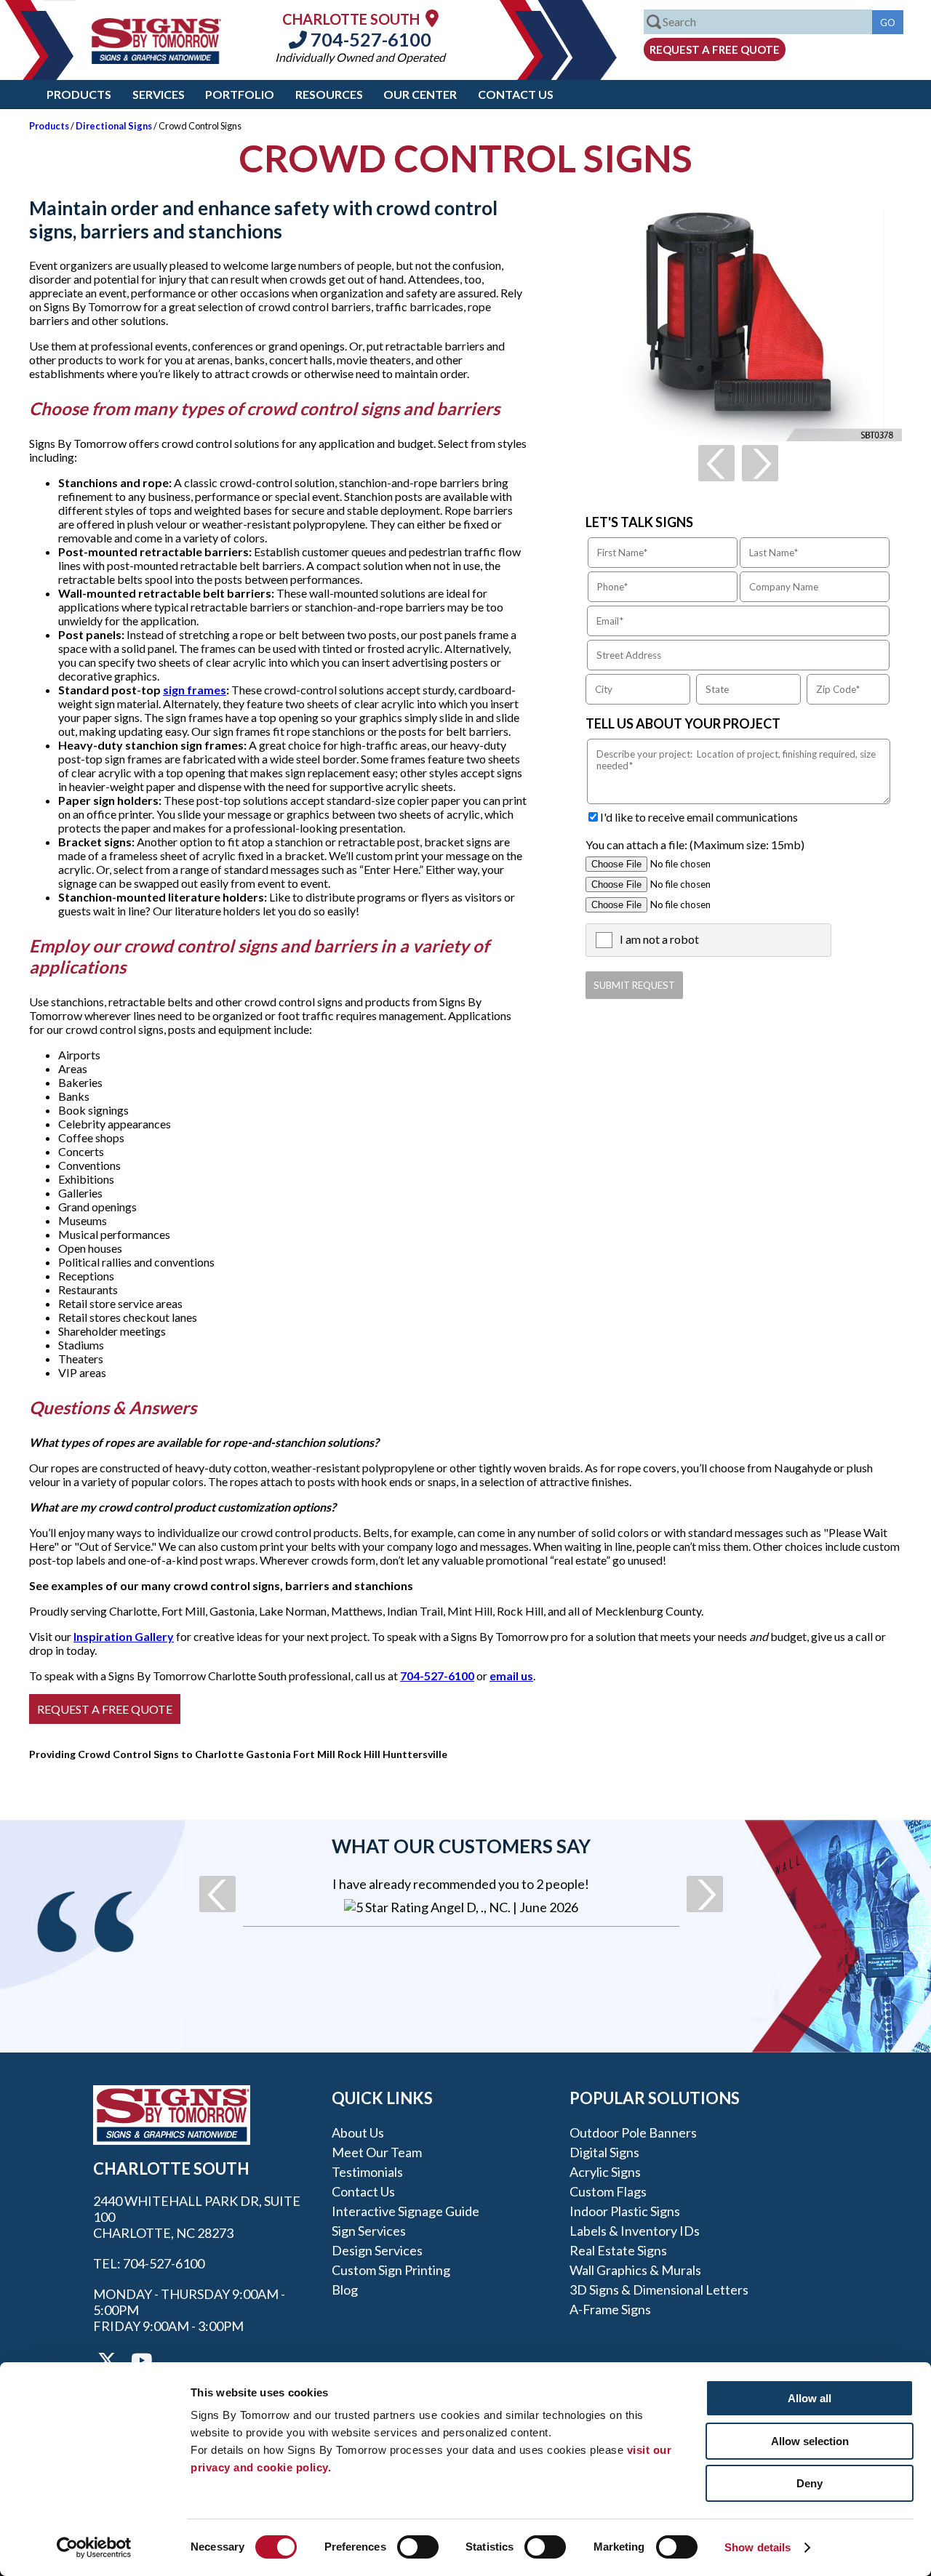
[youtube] (140, 2361)
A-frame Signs (610, 2309)
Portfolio (240, 94)
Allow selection (810, 2441)
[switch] (418, 2547)
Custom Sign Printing (391, 2270)
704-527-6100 (369, 39)
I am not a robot (659, 939)
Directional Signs (114, 126)
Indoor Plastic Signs (625, 2211)
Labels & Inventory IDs (635, 2231)
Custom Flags (608, 2191)
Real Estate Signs (618, 2250)
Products (79, 94)
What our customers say (461, 1846)
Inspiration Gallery (124, 1636)
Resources (329, 94)
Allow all (810, 2398)
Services (159, 94)
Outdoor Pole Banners (633, 2132)
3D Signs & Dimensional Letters (659, 2290)
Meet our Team (377, 2152)
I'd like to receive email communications (699, 817)
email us (511, 1676)
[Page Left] (716, 463)
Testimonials (367, 2172)
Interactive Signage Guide (405, 2211)
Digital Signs (604, 2152)
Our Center (420, 94)
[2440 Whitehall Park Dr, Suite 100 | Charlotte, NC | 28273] (432, 18)
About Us (358, 2132)
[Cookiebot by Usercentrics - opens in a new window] (94, 2548)
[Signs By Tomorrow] (156, 59)
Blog (345, 2290)
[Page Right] (760, 463)
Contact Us (516, 94)
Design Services (377, 2250)
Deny (810, 2483)
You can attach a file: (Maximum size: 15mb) (695, 844)
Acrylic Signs (605, 2172)
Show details (758, 2547)
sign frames (195, 690)
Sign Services (369, 2231)
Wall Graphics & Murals (635, 2270)
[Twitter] (107, 2361)
